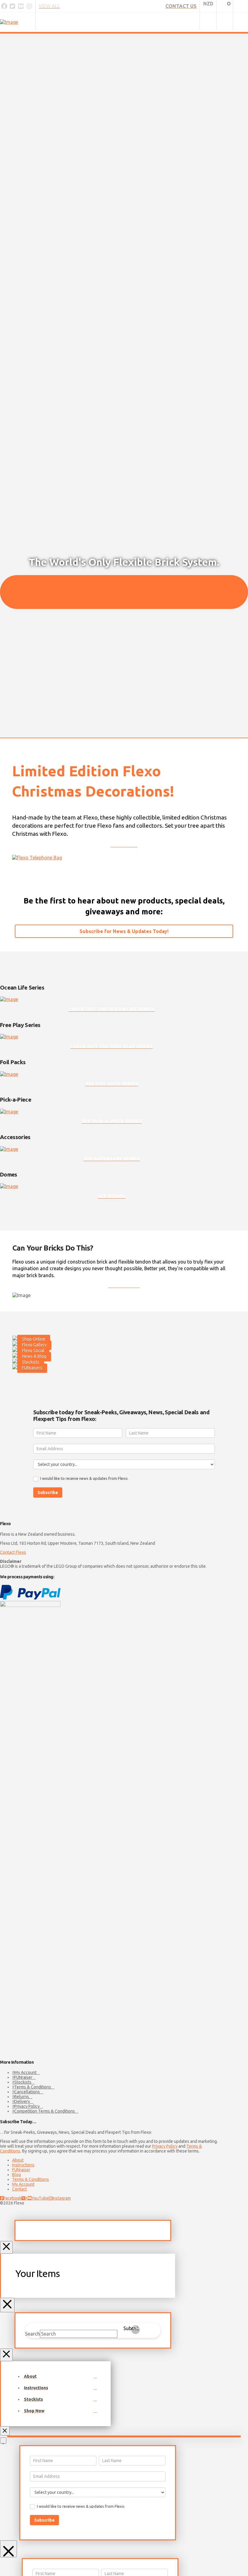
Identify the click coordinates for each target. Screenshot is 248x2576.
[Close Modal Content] (6, 2247)
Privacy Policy (27, 2106)
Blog (16, 2175)
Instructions (23, 2165)
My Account (25, 2072)
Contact (20, 2189)
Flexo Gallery (34, 1345)
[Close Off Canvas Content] (7, 2305)
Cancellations (27, 2092)
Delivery (22, 2101)
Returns (22, 2097)
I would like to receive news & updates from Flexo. (84, 1478)
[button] (241, 22)
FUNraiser (23, 2077)
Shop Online (34, 1339)
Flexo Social (33, 1351)
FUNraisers (32, 1368)
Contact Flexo (13, 1552)
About (18, 2160)
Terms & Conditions (33, 2087)
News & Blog (34, 1356)
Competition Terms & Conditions (45, 2111)
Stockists (31, 1362)
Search (33, 2334)
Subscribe (48, 1492)
